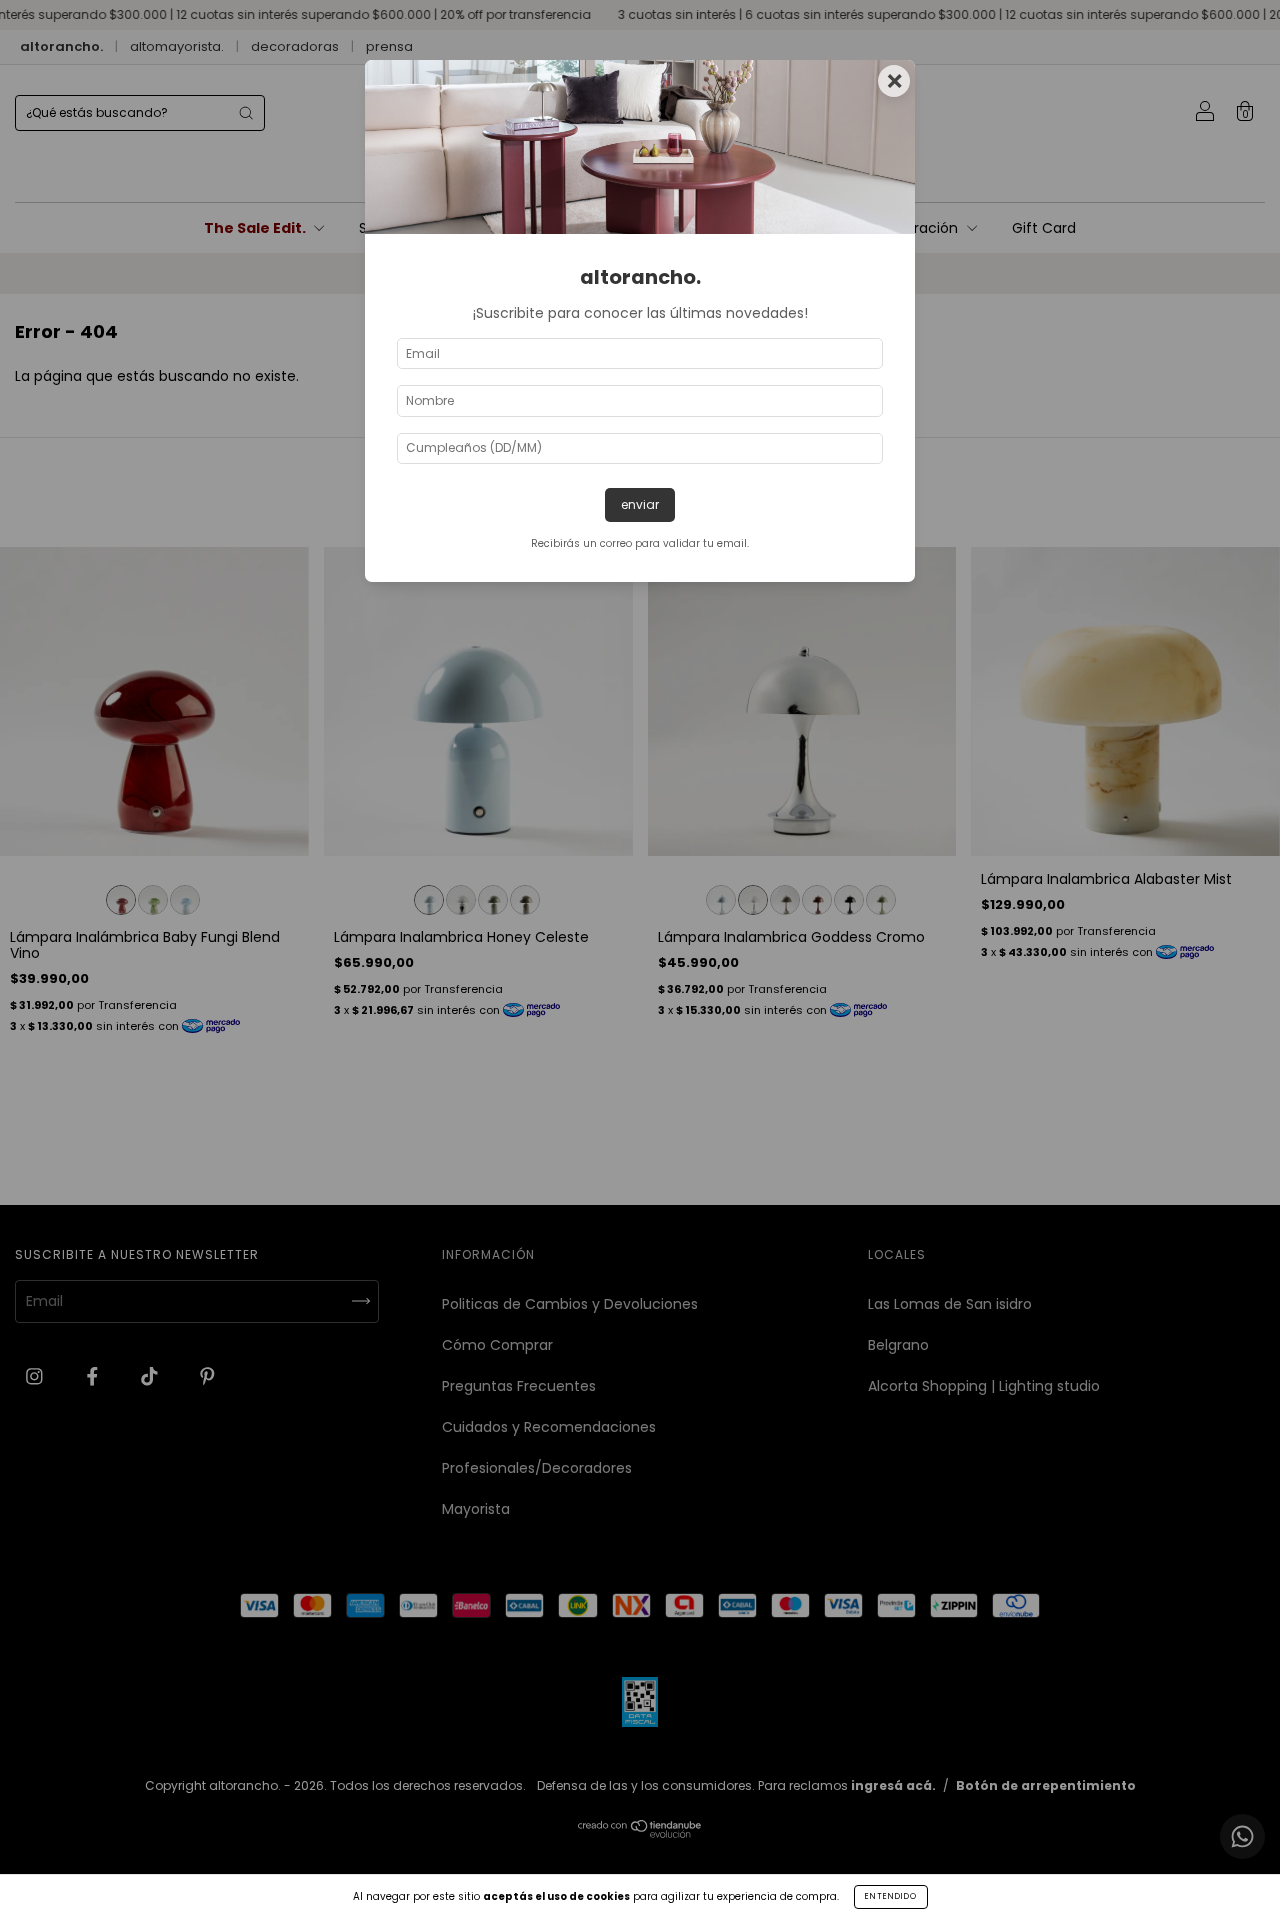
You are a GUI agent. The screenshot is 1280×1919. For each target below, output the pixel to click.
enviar (640, 504)
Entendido (891, 1896)
